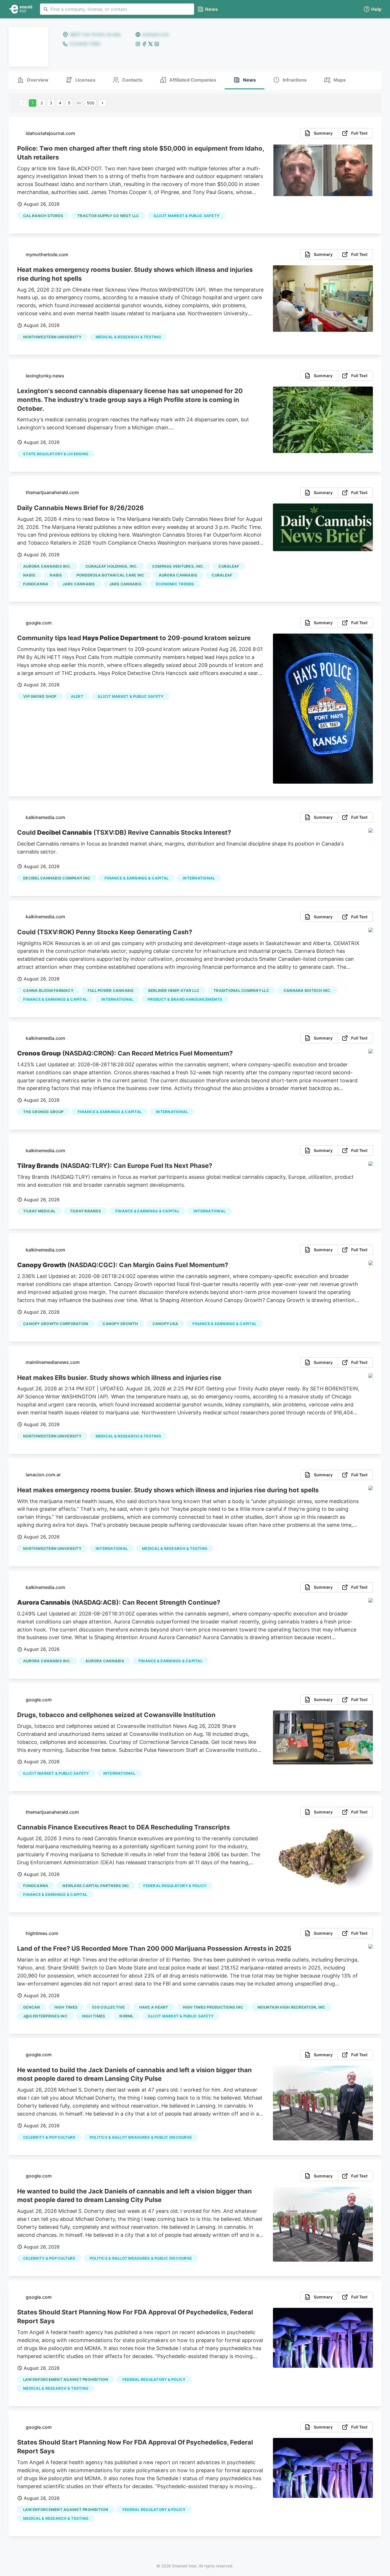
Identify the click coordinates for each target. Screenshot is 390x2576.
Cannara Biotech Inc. (307, 990)
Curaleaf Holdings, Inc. (112, 566)
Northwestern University (52, 337)
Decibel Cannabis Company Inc (57, 878)
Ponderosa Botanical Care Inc (110, 575)
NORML (126, 2016)
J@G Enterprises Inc (45, 2016)
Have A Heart (154, 2007)
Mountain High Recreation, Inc (291, 2007)
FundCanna (36, 584)
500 (91, 103)
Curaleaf (229, 566)
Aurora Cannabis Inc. (47, 566)
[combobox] (117, 9)
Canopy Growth (120, 1324)
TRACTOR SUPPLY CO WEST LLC (108, 216)
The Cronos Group (43, 1112)
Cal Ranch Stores (43, 216)
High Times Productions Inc (213, 2007)
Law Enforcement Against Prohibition (66, 2379)
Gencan (32, 2007)
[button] (372, 9)
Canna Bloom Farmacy (48, 990)
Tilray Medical (39, 1211)
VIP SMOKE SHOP (40, 696)
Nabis (29, 575)
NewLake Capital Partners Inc (96, 1886)
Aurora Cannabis (178, 575)
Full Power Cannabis (111, 990)
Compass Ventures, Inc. (178, 566)
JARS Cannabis (79, 584)
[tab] (33, 80)
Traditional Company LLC (241, 990)
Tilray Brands (86, 1211)
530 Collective (108, 2007)
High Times (66, 2007)
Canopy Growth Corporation (56, 1324)
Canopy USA (165, 1324)
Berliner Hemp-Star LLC (174, 990)
